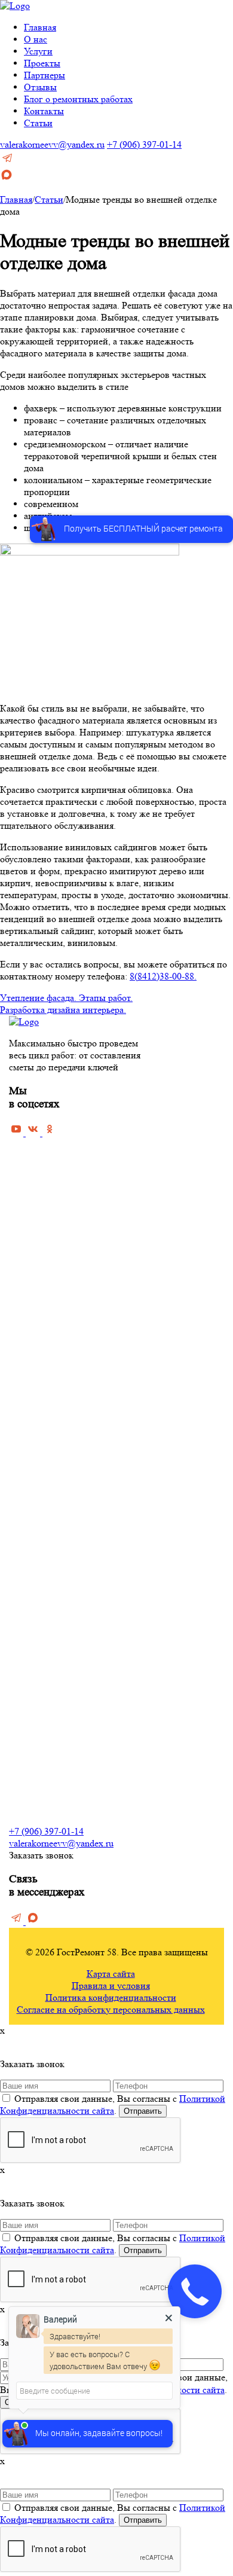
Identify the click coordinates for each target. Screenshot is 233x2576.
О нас (36, 39)
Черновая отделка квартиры (64, 1169)
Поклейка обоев (40, 1597)
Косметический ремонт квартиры (74, 1187)
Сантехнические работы (56, 1771)
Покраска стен (37, 1615)
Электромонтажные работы (63, 1788)
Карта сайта (111, 1974)
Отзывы (40, 87)
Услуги (38, 51)
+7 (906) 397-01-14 (144, 144)
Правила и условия (111, 1986)
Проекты (42, 63)
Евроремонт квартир (50, 1256)
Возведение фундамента (57, 1719)
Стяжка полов (36, 1580)
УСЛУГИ (28, 1530)
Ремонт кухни (36, 1453)
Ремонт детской (40, 1487)
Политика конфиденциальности (111, 1997)
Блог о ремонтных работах (78, 99)
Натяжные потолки (46, 1667)
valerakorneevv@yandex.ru (52, 144)
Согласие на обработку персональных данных (111, 2009)
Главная (40, 27)
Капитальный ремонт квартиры (70, 1204)
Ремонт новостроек (47, 1273)
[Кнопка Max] (7, 178)
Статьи (38, 123)
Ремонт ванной (38, 1435)
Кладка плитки (37, 1684)
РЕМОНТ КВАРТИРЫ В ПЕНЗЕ (77, 1154)
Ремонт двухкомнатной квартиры (74, 1360)
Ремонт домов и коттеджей (62, 1291)
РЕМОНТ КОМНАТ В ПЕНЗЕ (72, 1420)
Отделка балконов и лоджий (63, 1701)
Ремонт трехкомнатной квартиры (74, 1377)
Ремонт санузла (39, 1470)
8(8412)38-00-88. (163, 976)
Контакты (44, 111)
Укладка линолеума (47, 1649)
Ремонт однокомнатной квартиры (75, 1343)
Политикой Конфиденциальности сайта (113, 2105)
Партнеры (45, 75)
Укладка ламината (44, 1632)
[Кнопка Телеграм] (7, 162)
